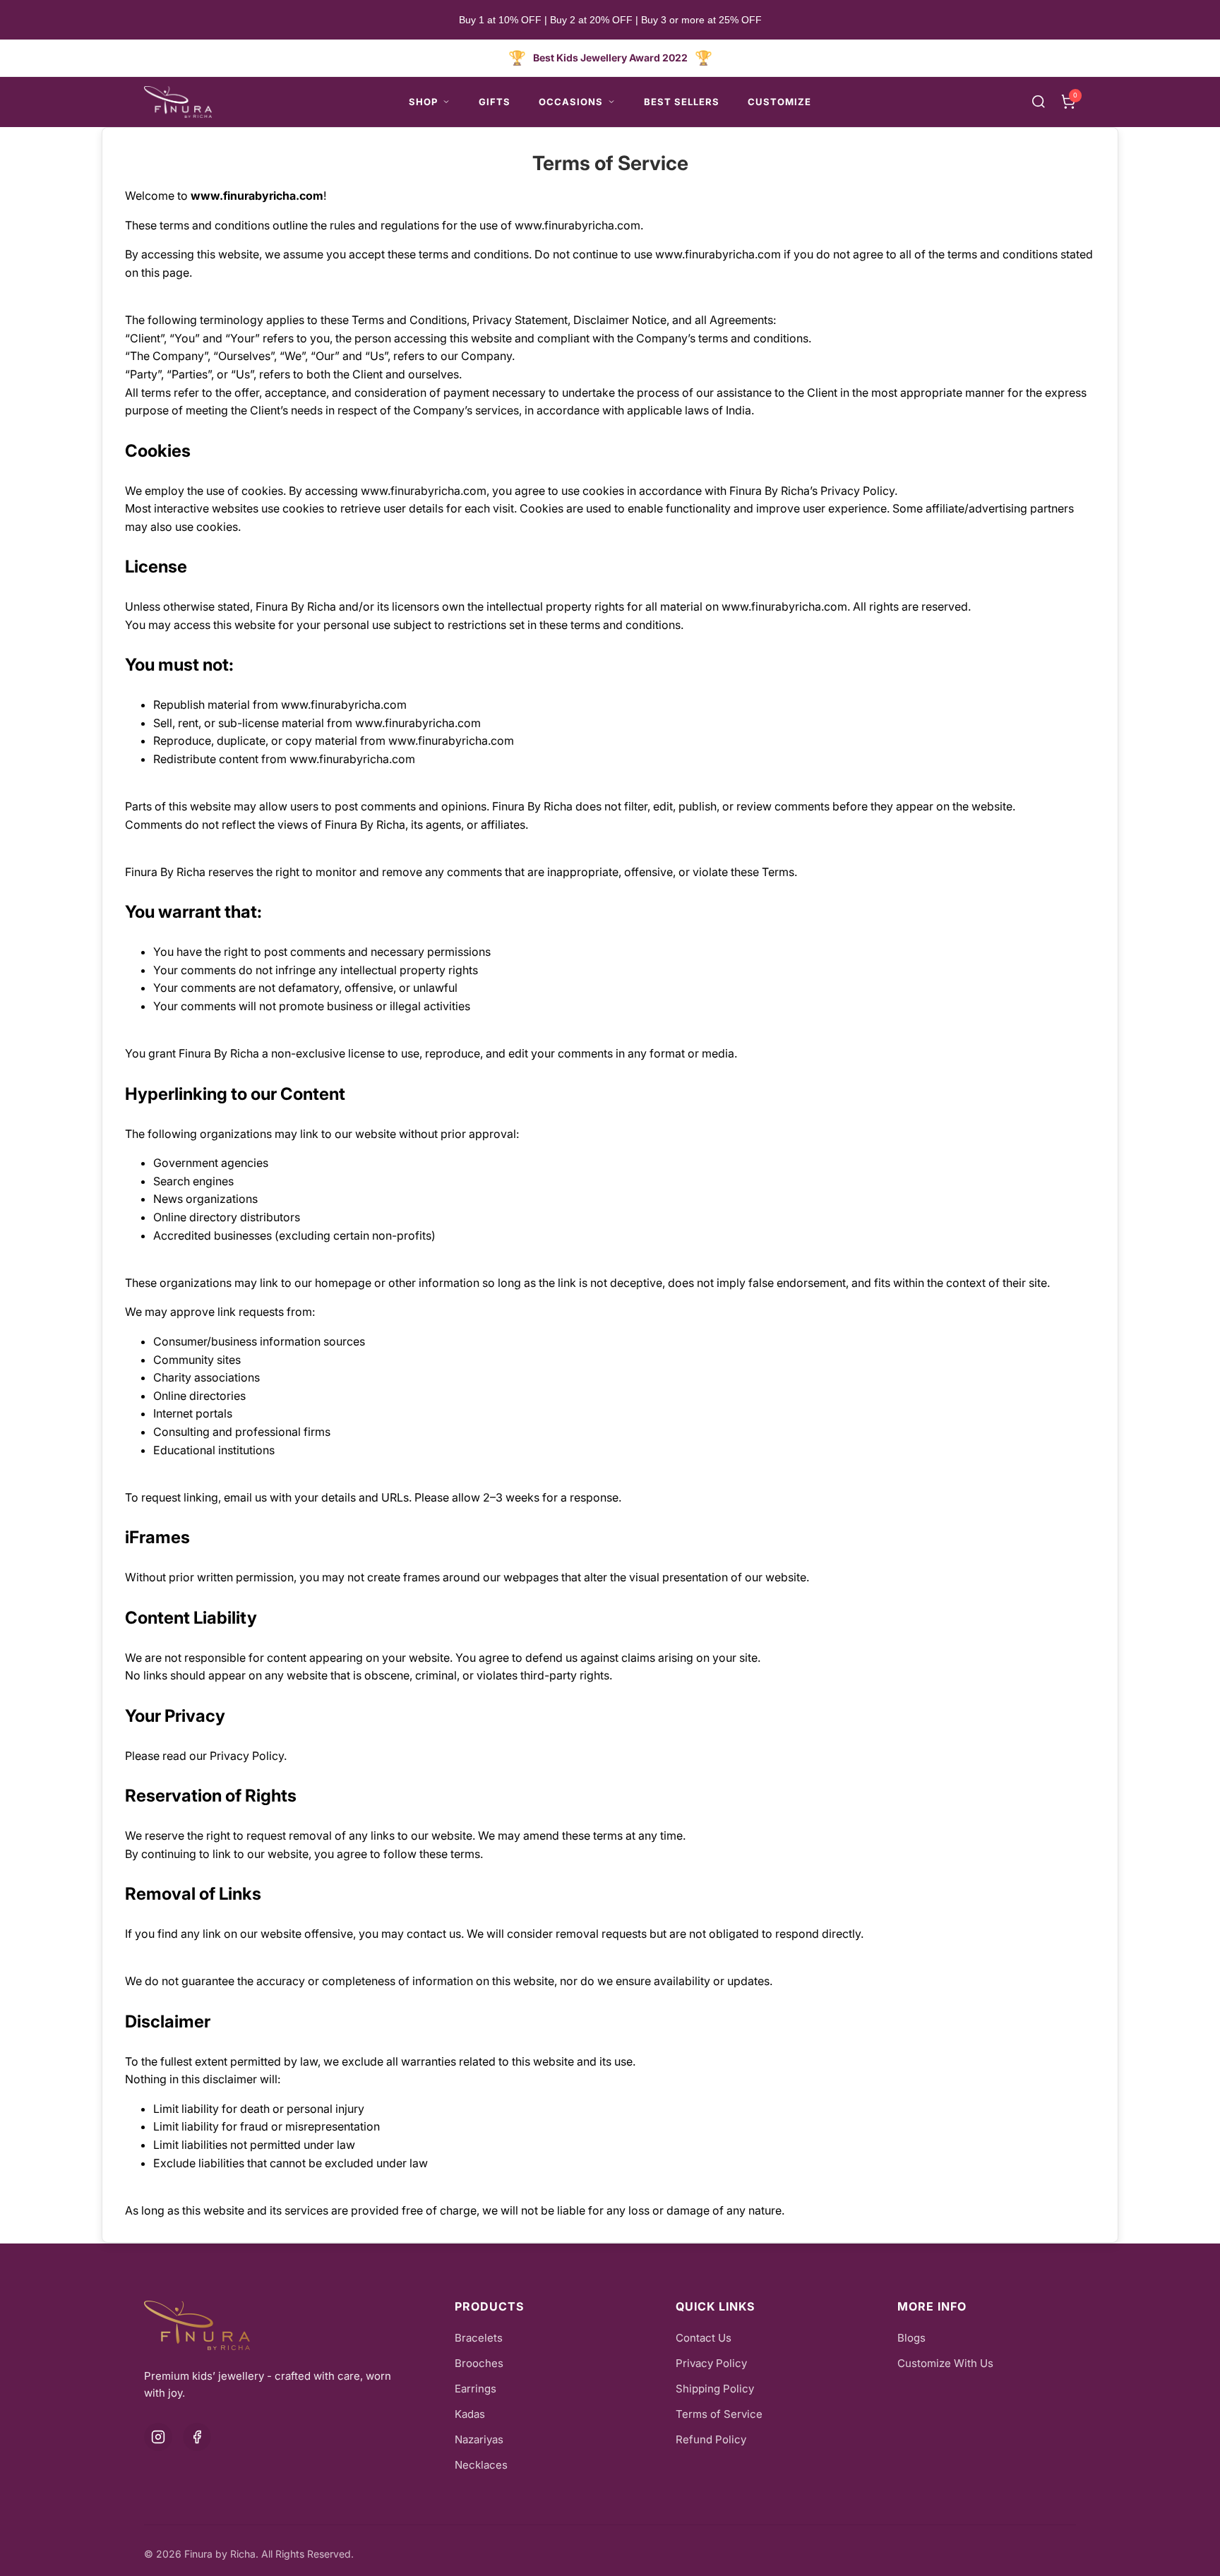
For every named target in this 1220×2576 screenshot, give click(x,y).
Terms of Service (610, 163)
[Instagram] (158, 2437)
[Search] (1039, 102)
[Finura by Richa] (178, 102)
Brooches (479, 2363)
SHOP (423, 102)
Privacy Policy (711, 2363)
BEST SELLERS (682, 102)
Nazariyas (479, 2439)
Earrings (476, 2389)
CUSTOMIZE (779, 102)
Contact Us (704, 2338)
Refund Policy (711, 2439)
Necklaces (481, 2465)
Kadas (470, 2414)
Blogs (911, 2338)
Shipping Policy (715, 2389)
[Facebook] (197, 2437)
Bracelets (479, 2338)
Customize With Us (945, 2363)
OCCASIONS (571, 102)
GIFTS (495, 102)
